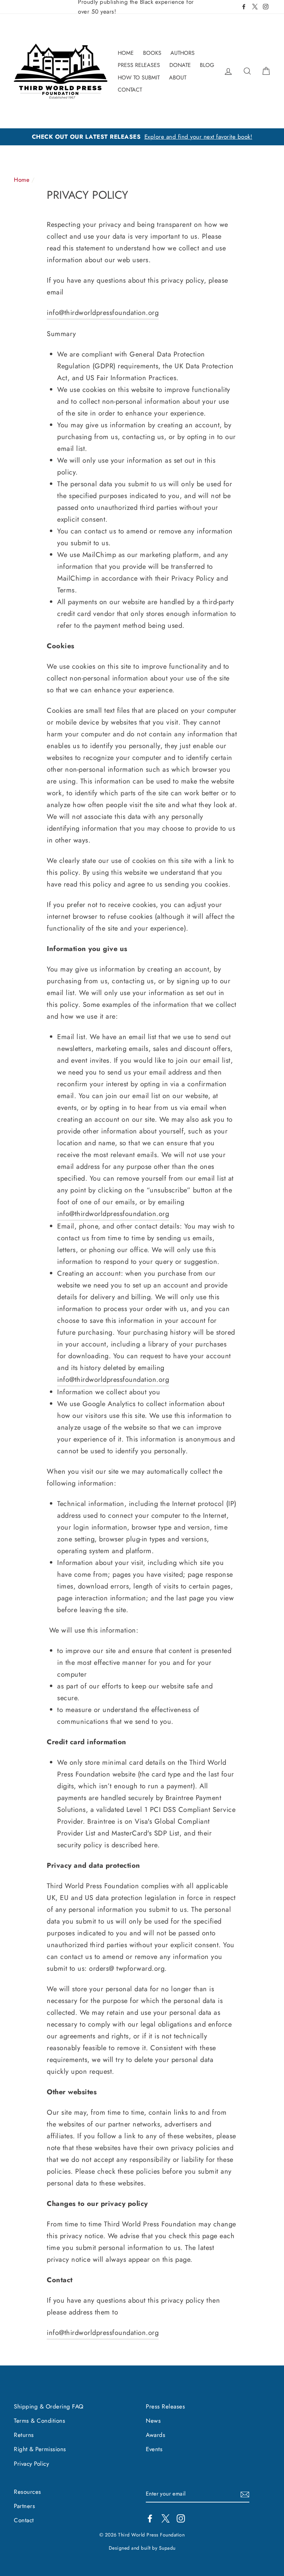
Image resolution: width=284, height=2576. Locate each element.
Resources (28, 2492)
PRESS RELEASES (139, 65)
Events (154, 2449)
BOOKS (152, 53)
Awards (156, 2435)
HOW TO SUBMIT (139, 78)
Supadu (167, 2548)
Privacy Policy (31, 2464)
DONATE (180, 65)
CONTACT (130, 90)
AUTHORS (183, 53)
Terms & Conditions (39, 2421)
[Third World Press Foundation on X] (166, 2518)
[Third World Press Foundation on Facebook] (150, 2518)
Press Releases (165, 2406)
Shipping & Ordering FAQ (49, 2406)
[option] (142, 137)
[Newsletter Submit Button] (245, 2494)
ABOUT (178, 78)
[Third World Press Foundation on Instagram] (181, 2518)
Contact (24, 2520)
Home (22, 180)
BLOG (207, 65)
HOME (126, 53)
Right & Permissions (40, 2449)
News (153, 2421)
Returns (24, 2435)
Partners (24, 2506)
